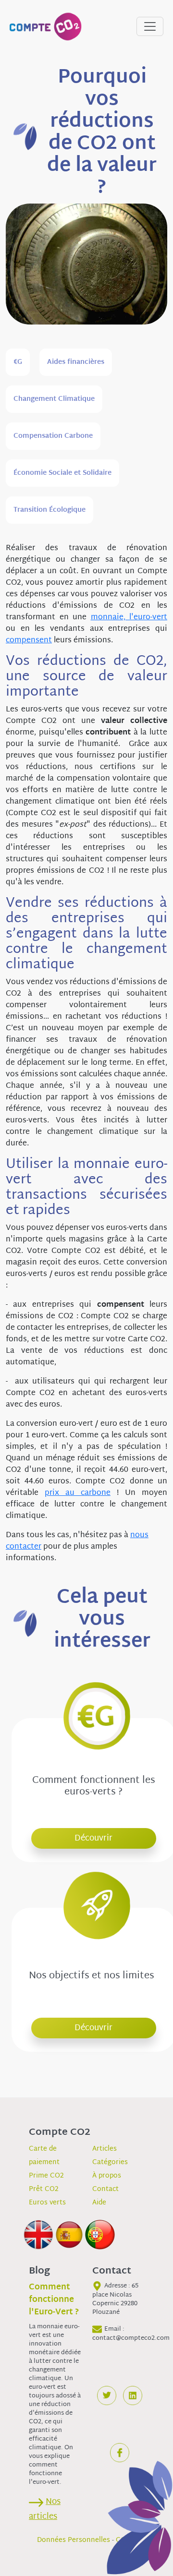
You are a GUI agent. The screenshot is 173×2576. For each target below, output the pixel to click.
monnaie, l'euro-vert (129, 618)
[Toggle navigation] (150, 26)
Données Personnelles (74, 2540)
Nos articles (45, 2509)
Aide (99, 2203)
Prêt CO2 (44, 2189)
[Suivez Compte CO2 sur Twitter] (107, 2395)
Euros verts (47, 2203)
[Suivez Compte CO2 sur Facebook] (120, 2453)
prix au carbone (78, 1493)
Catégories (110, 2162)
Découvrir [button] (93, 1838)
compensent (29, 641)
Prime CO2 (46, 2176)
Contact (105, 2189)
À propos (107, 2176)
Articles (105, 2149)
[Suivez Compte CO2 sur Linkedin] (133, 2395)
